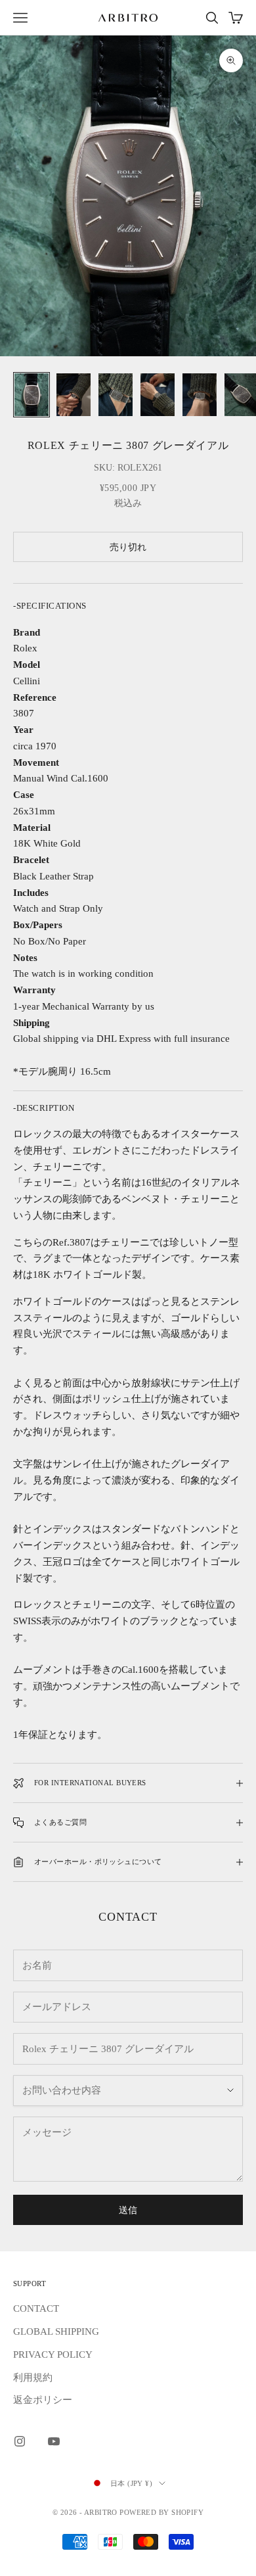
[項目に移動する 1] (32, 395)
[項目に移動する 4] (158, 395)
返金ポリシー (43, 2400)
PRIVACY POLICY (53, 2354)
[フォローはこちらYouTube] (54, 2441)
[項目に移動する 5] (200, 395)
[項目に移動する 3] (116, 395)
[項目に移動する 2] (74, 395)
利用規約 (33, 2377)
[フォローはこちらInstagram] (20, 2441)
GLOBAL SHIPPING (56, 2331)
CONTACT (36, 2308)
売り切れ (128, 547)
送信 (128, 2210)
